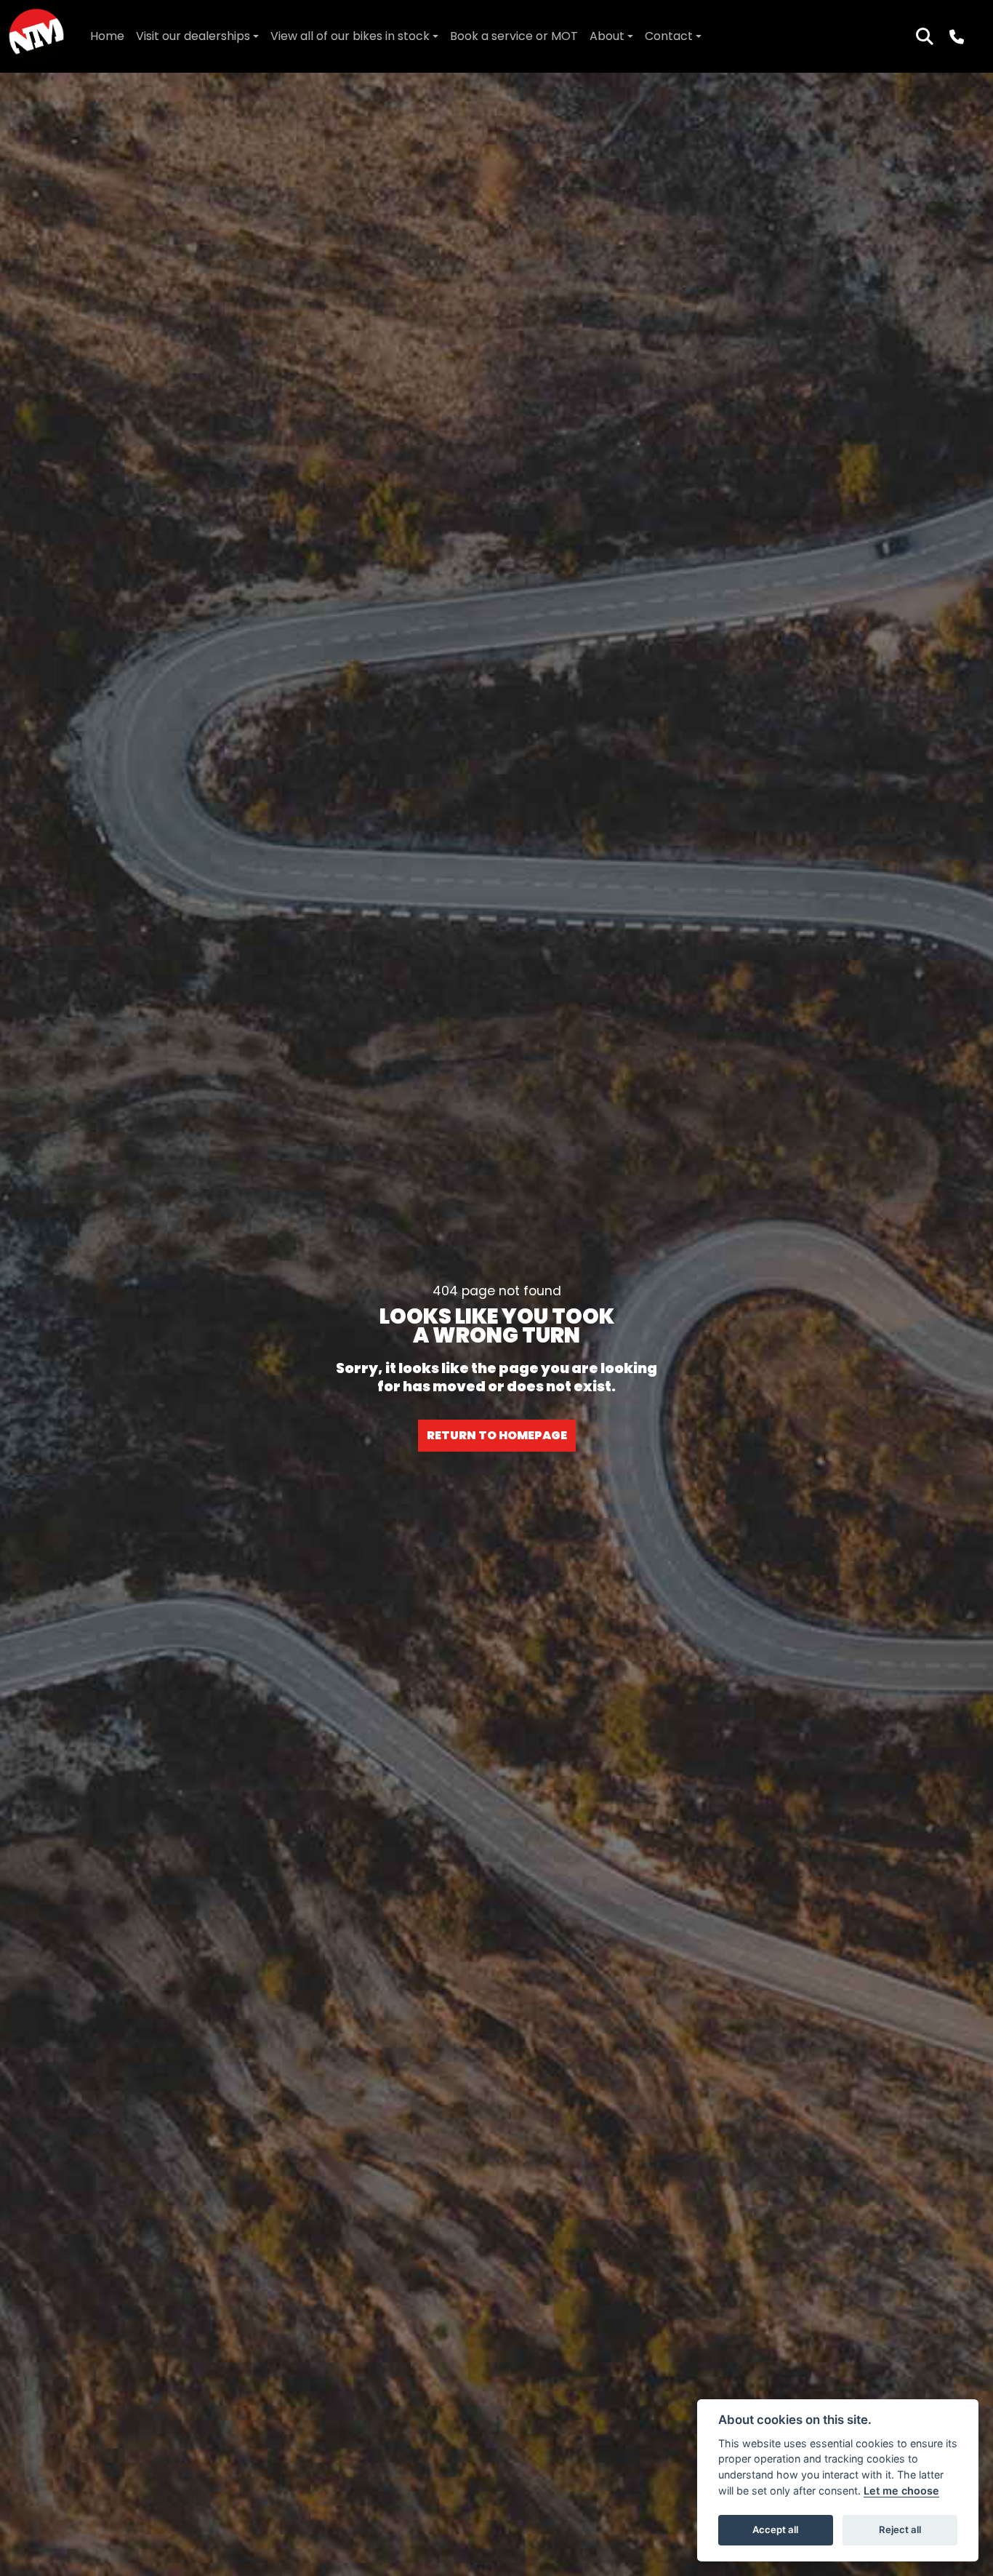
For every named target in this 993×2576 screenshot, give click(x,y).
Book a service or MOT (514, 36)
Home (107, 36)
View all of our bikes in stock (350, 36)
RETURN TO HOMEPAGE (497, 1435)
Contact (669, 36)
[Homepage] (36, 36)
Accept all (775, 2529)
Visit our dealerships (193, 36)
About (607, 36)
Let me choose (901, 2491)
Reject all (900, 2529)
